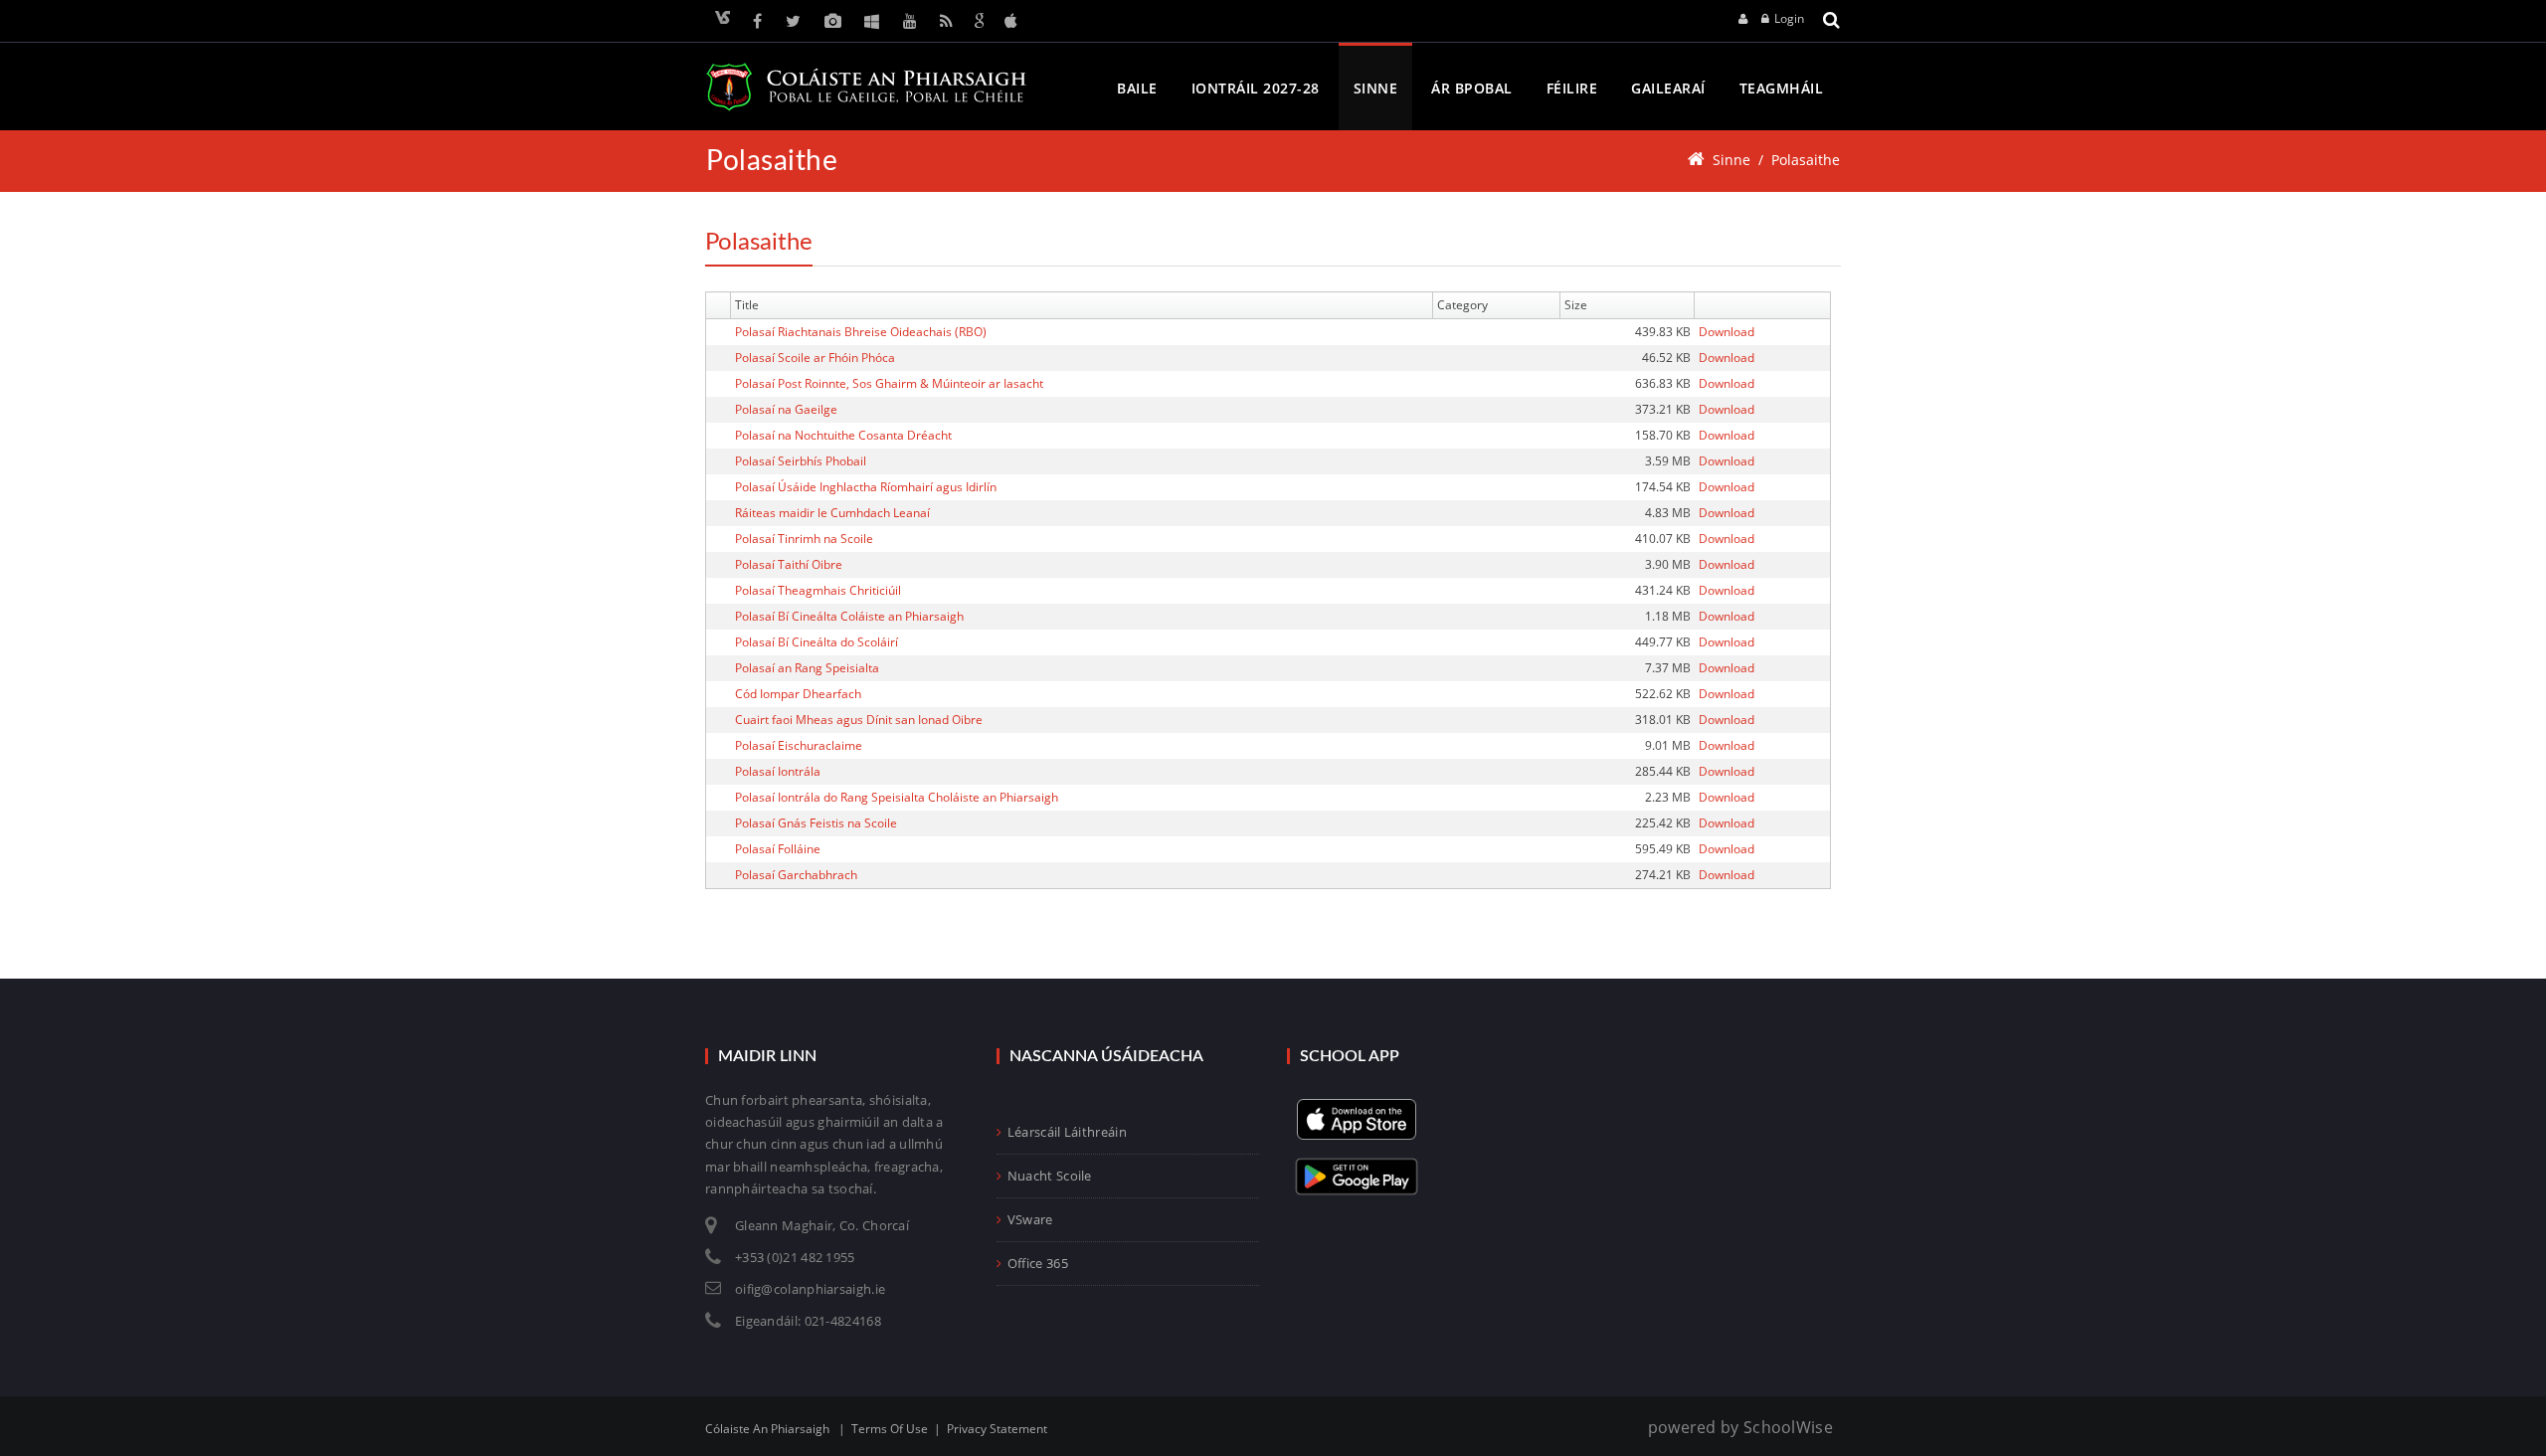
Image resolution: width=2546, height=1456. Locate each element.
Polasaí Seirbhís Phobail (801, 461)
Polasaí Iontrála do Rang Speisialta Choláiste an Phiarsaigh (897, 797)
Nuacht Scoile (1050, 1176)
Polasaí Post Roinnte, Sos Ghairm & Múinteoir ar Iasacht (889, 383)
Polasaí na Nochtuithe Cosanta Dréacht (843, 435)
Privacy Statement (997, 1429)
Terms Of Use (890, 1429)
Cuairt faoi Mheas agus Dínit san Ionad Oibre (859, 720)
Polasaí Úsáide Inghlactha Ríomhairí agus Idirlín (866, 487)
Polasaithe (1806, 160)
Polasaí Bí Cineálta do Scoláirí (817, 642)
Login (1789, 18)
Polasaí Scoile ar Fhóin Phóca (815, 358)
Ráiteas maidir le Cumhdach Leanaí (832, 513)
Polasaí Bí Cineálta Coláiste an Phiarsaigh (849, 616)
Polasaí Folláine (778, 849)
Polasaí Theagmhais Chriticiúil (818, 590)
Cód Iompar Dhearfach (798, 694)
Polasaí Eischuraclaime (799, 745)
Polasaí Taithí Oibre (789, 564)
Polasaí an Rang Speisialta (807, 668)
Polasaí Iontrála (778, 771)
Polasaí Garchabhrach (796, 875)
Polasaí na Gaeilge (786, 409)
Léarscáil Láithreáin (1067, 1132)
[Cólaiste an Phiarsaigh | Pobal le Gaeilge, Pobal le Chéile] (866, 87)
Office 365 (1038, 1263)
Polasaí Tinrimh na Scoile (804, 539)
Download (1727, 332)
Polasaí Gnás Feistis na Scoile (816, 823)
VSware (1030, 1219)
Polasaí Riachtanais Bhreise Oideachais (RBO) (861, 332)
